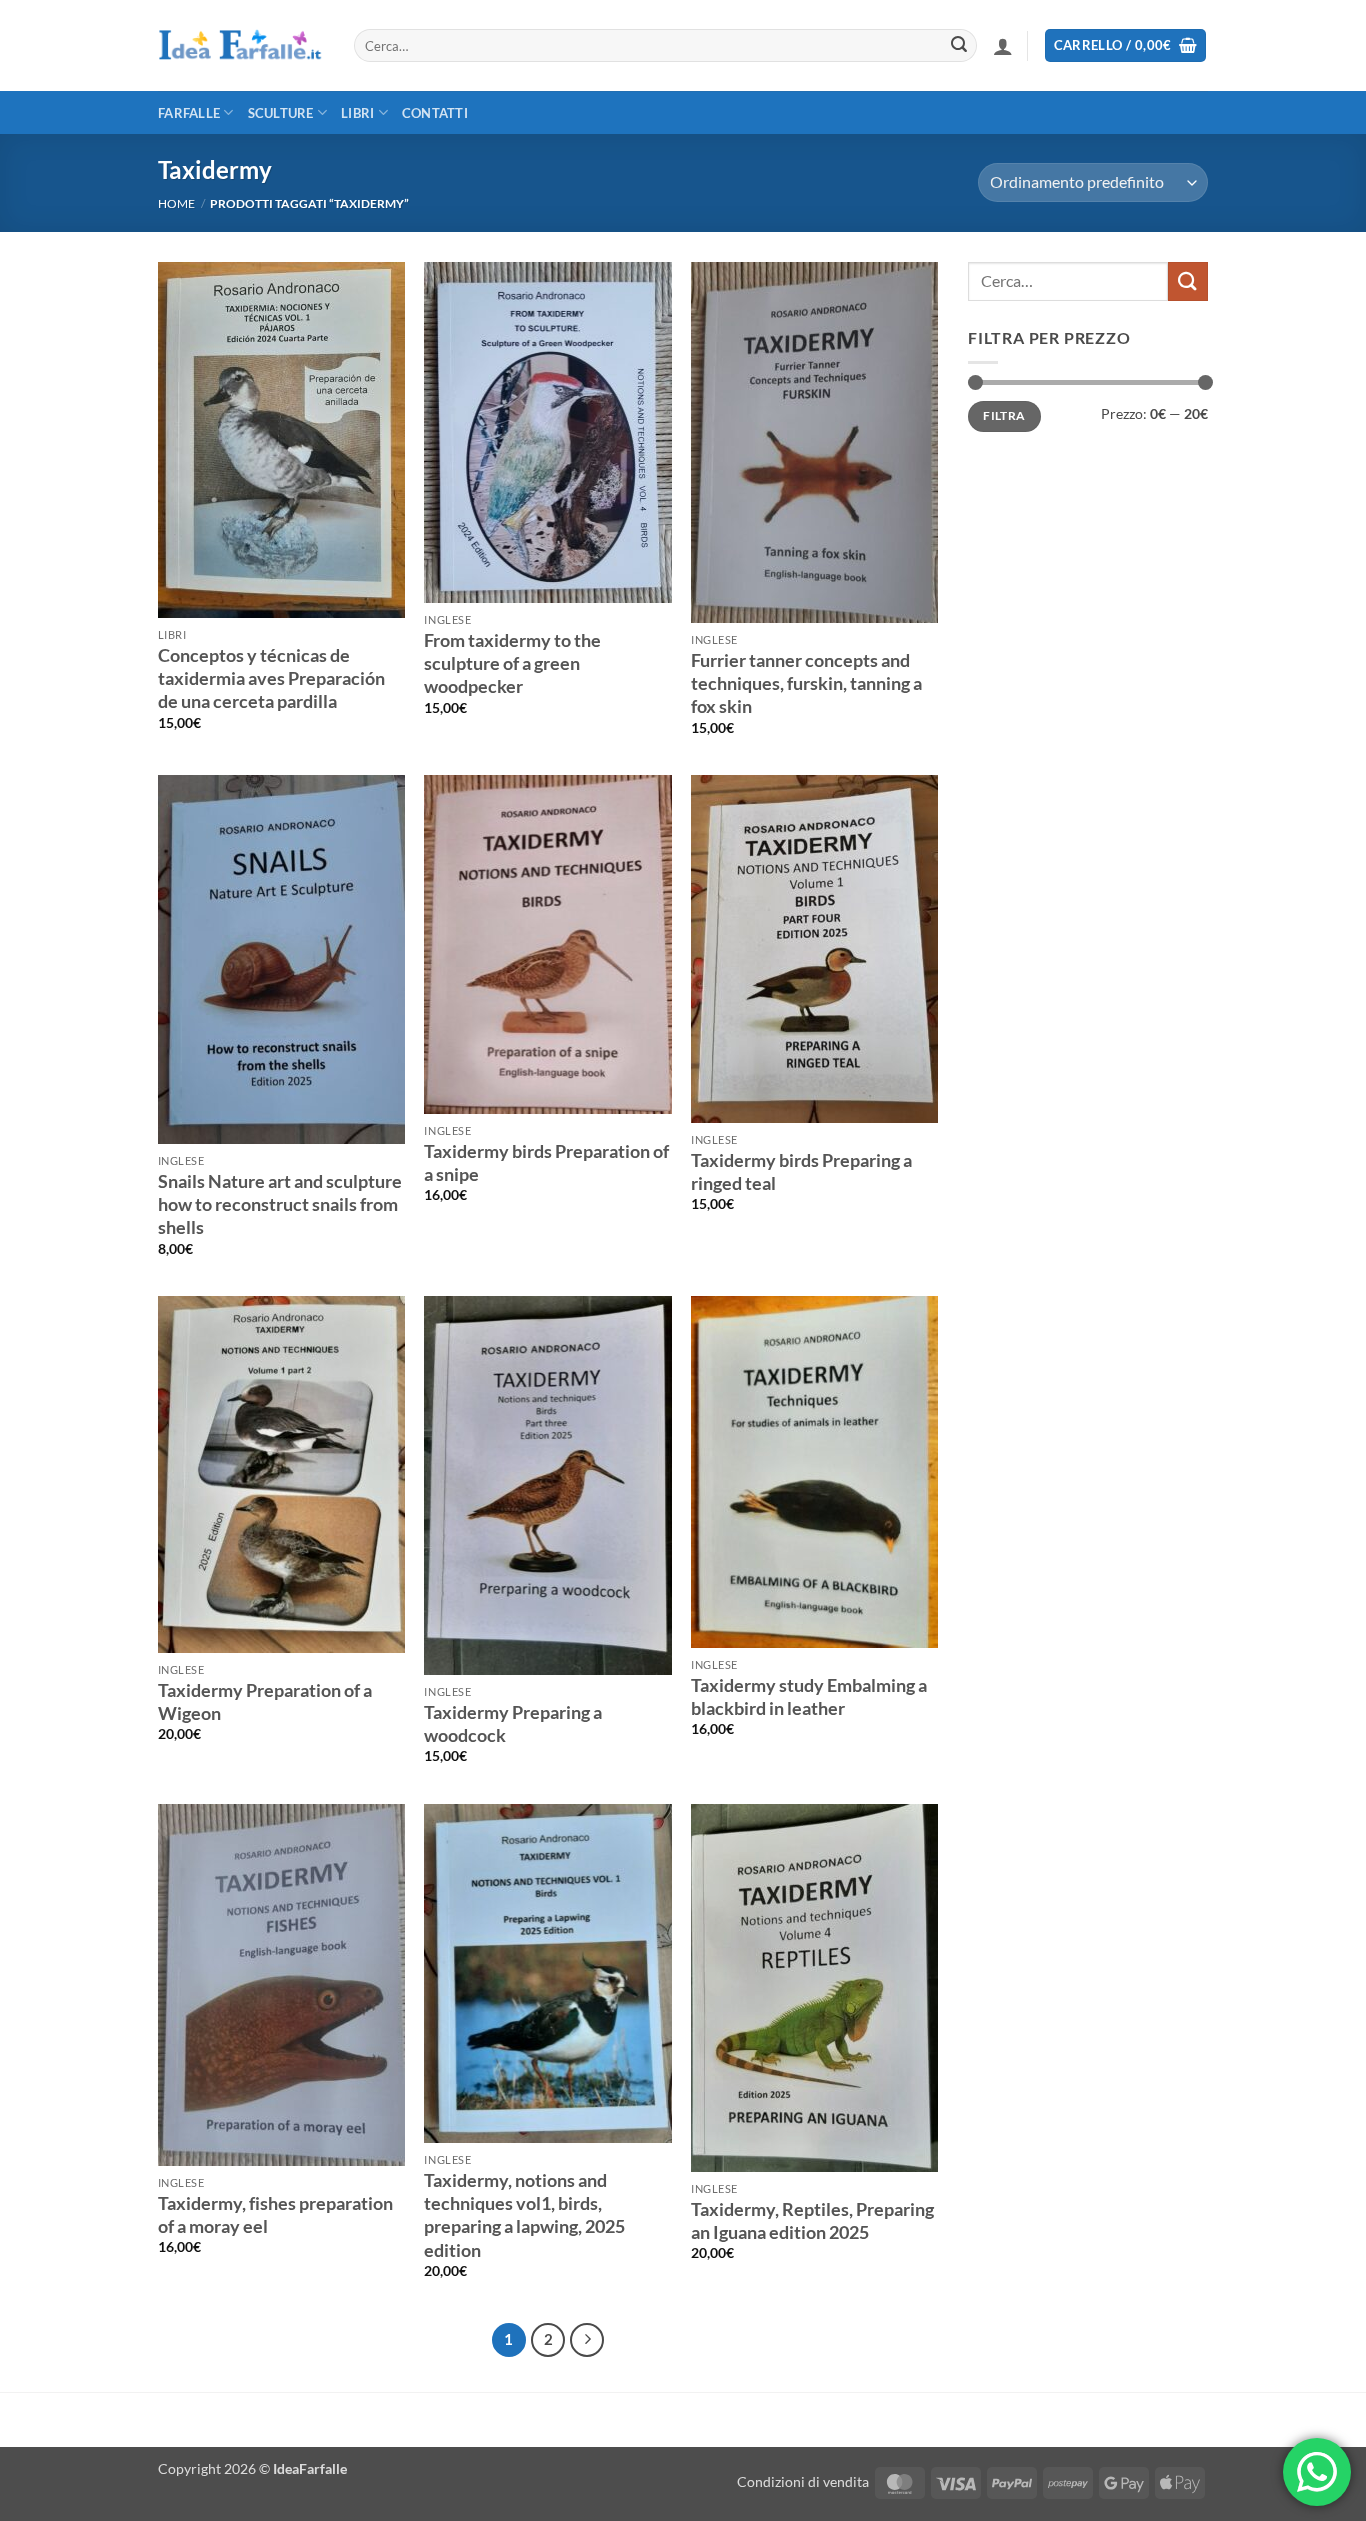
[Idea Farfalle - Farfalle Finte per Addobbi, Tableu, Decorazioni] (241, 46)
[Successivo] (587, 2340)
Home (176, 203)
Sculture (281, 113)
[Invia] (959, 46)
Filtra (1004, 415)
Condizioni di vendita (803, 2481)
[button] (1003, 46)
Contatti (435, 113)
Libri (357, 113)
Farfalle (189, 113)
